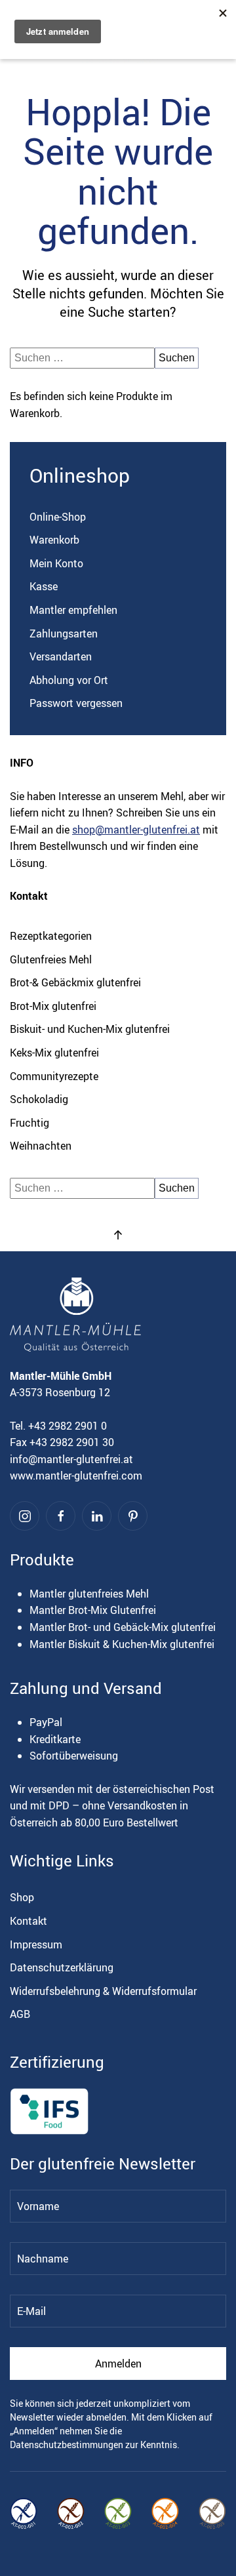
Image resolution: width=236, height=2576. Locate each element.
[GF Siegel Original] (24, 2514)
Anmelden (118, 2364)
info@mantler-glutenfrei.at (71, 1459)
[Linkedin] (97, 1516)
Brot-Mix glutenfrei (53, 1006)
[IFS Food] (49, 2111)
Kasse (44, 586)
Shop (22, 1897)
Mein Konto (56, 563)
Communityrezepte (54, 1076)
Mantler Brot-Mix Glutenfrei (93, 1610)
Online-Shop (58, 517)
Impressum (36, 1944)
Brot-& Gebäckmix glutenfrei (75, 982)
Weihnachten (41, 1146)
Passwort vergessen (76, 703)
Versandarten (61, 656)
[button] (118, 1235)
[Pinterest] (133, 1516)
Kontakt (29, 1921)
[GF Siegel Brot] (71, 2514)
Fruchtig (29, 1123)
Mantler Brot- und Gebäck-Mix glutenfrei (123, 1627)
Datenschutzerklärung (62, 1967)
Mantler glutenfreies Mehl (89, 1594)
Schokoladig (39, 1099)
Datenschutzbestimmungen (67, 2445)
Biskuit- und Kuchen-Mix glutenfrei (90, 1029)
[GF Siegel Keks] (165, 2514)
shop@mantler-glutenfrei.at (136, 830)
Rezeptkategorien (51, 936)
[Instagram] (25, 1516)
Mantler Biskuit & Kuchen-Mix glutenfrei (122, 1644)
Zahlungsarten (64, 634)
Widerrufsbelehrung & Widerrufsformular (103, 1991)
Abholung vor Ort (69, 680)
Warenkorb (54, 540)
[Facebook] (61, 1516)
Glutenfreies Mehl (51, 959)
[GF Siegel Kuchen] (118, 2514)
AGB (20, 2014)
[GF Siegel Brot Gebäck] (212, 2514)
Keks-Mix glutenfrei (54, 1053)
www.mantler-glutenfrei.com (76, 1476)
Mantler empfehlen (73, 610)
